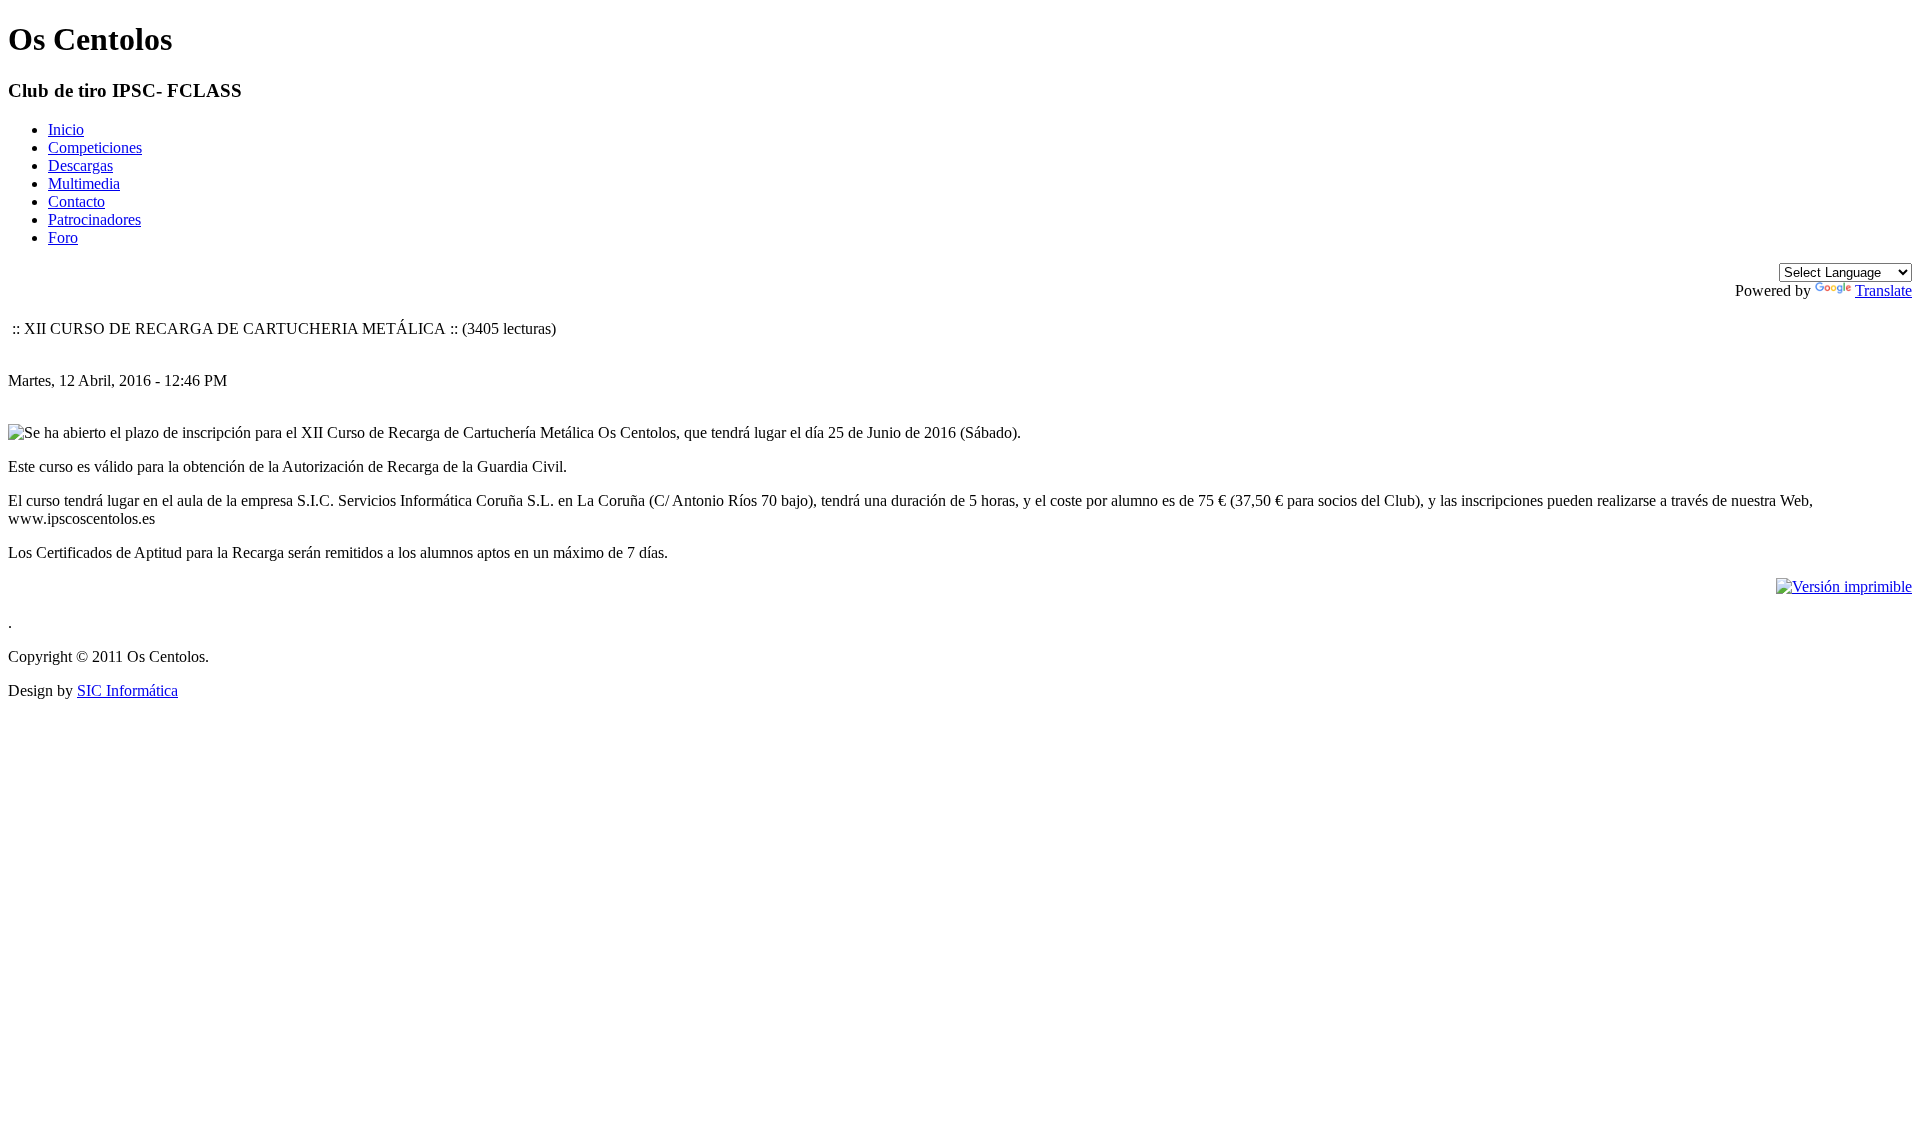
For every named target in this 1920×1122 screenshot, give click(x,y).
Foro (63, 237)
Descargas (80, 165)
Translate (1883, 290)
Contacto (76, 201)
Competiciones (95, 147)
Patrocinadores (94, 219)
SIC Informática (127, 690)
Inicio (66, 129)
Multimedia (84, 183)
